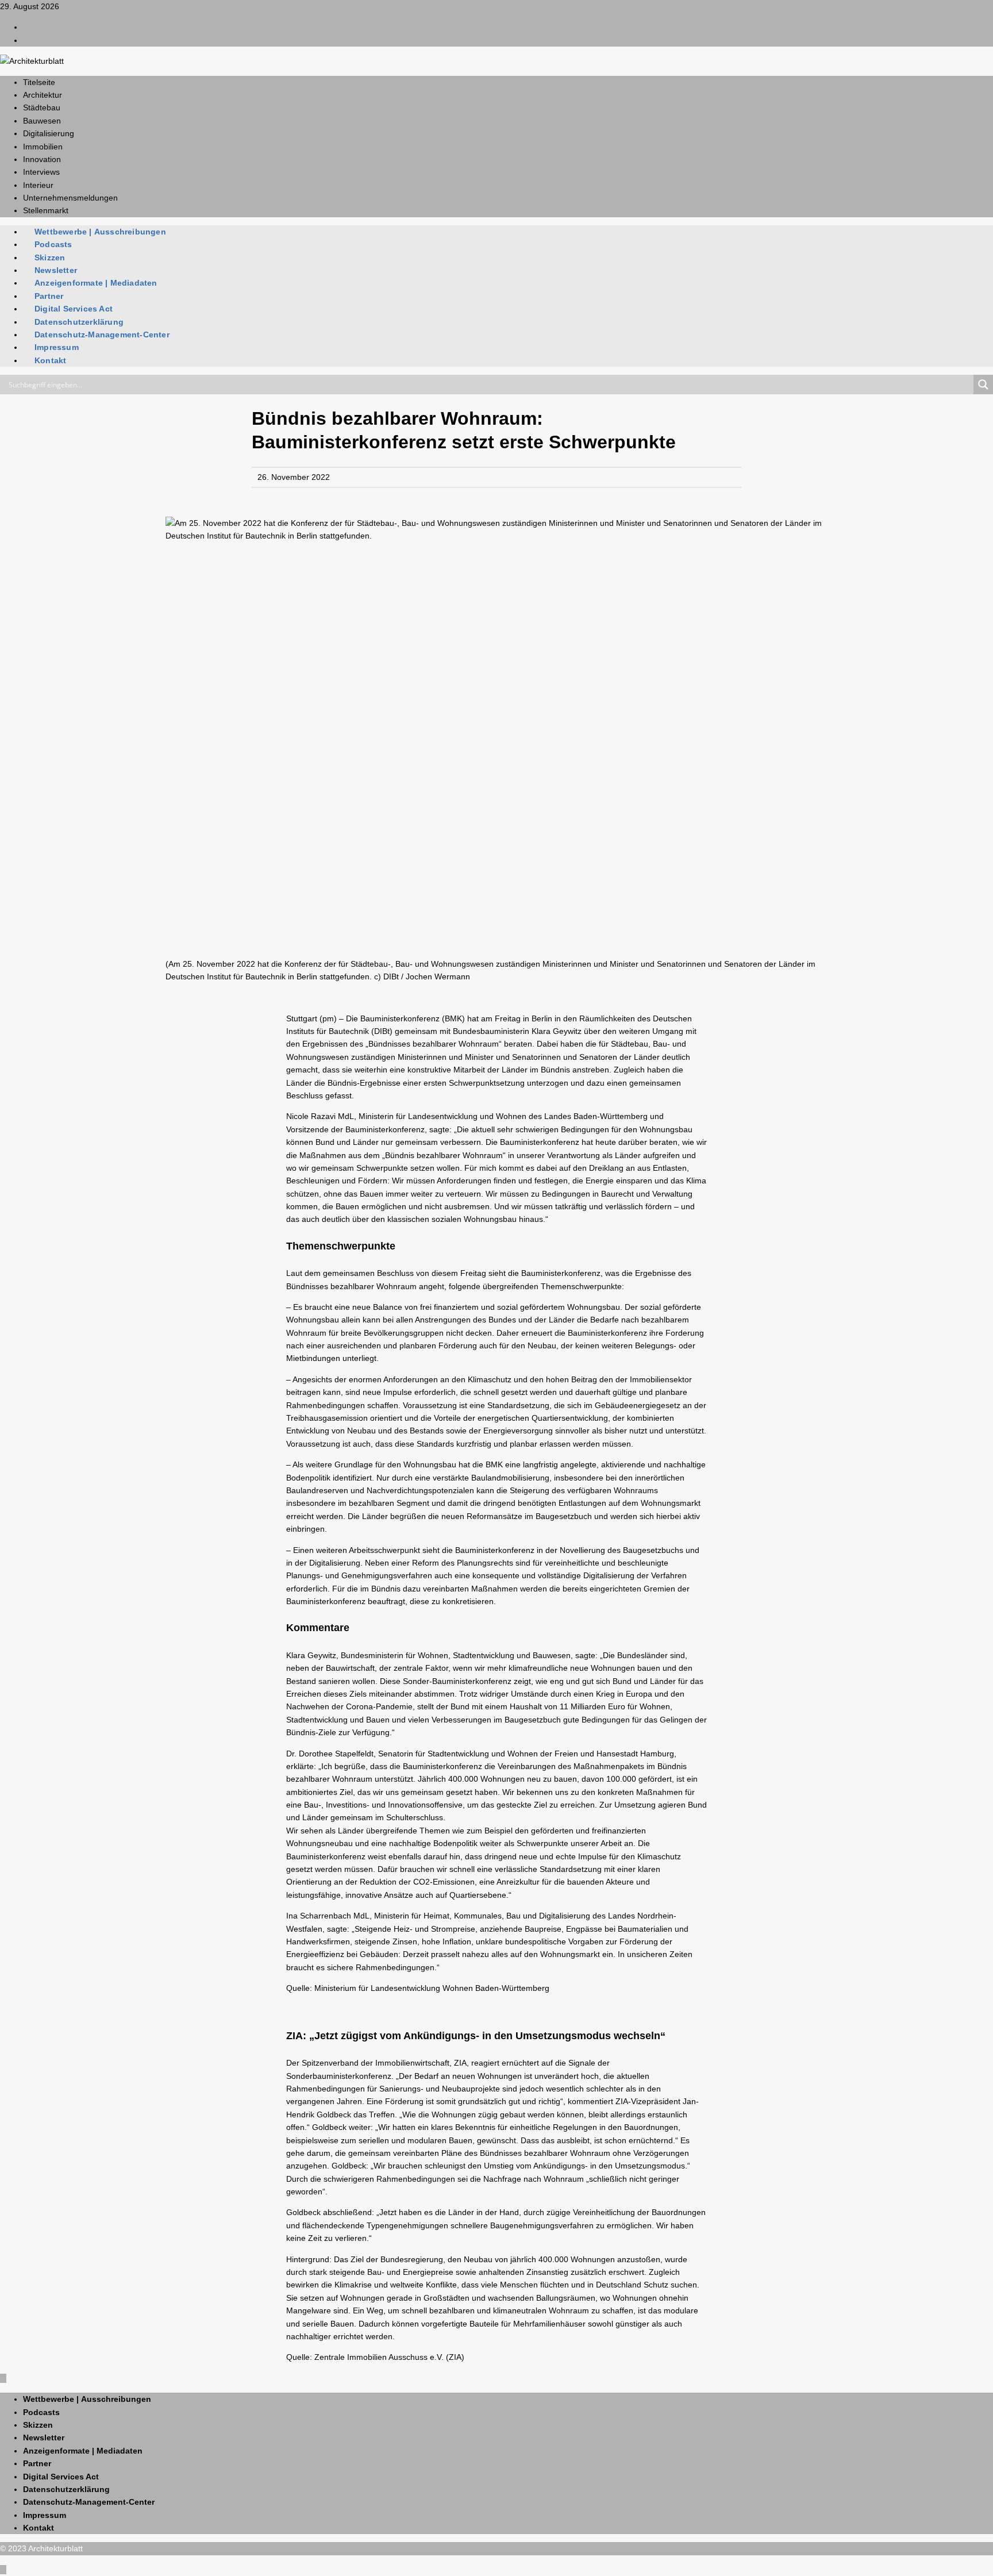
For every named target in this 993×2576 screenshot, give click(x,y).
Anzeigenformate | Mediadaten (96, 283)
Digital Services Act (74, 309)
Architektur (43, 95)
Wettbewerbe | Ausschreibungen (100, 232)
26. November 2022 (294, 477)
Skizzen (50, 257)
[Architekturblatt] (32, 61)
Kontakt (50, 360)
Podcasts (53, 244)
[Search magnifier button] (983, 385)
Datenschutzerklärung (79, 322)
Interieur (38, 185)
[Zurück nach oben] (3, 2378)
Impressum (57, 347)
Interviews (41, 172)
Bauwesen (42, 121)
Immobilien (43, 147)
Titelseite (39, 82)
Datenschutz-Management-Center (102, 335)
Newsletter (56, 270)
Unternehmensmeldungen (70, 198)
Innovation (42, 159)
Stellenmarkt (46, 210)
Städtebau (42, 107)
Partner (49, 296)
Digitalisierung (49, 133)
